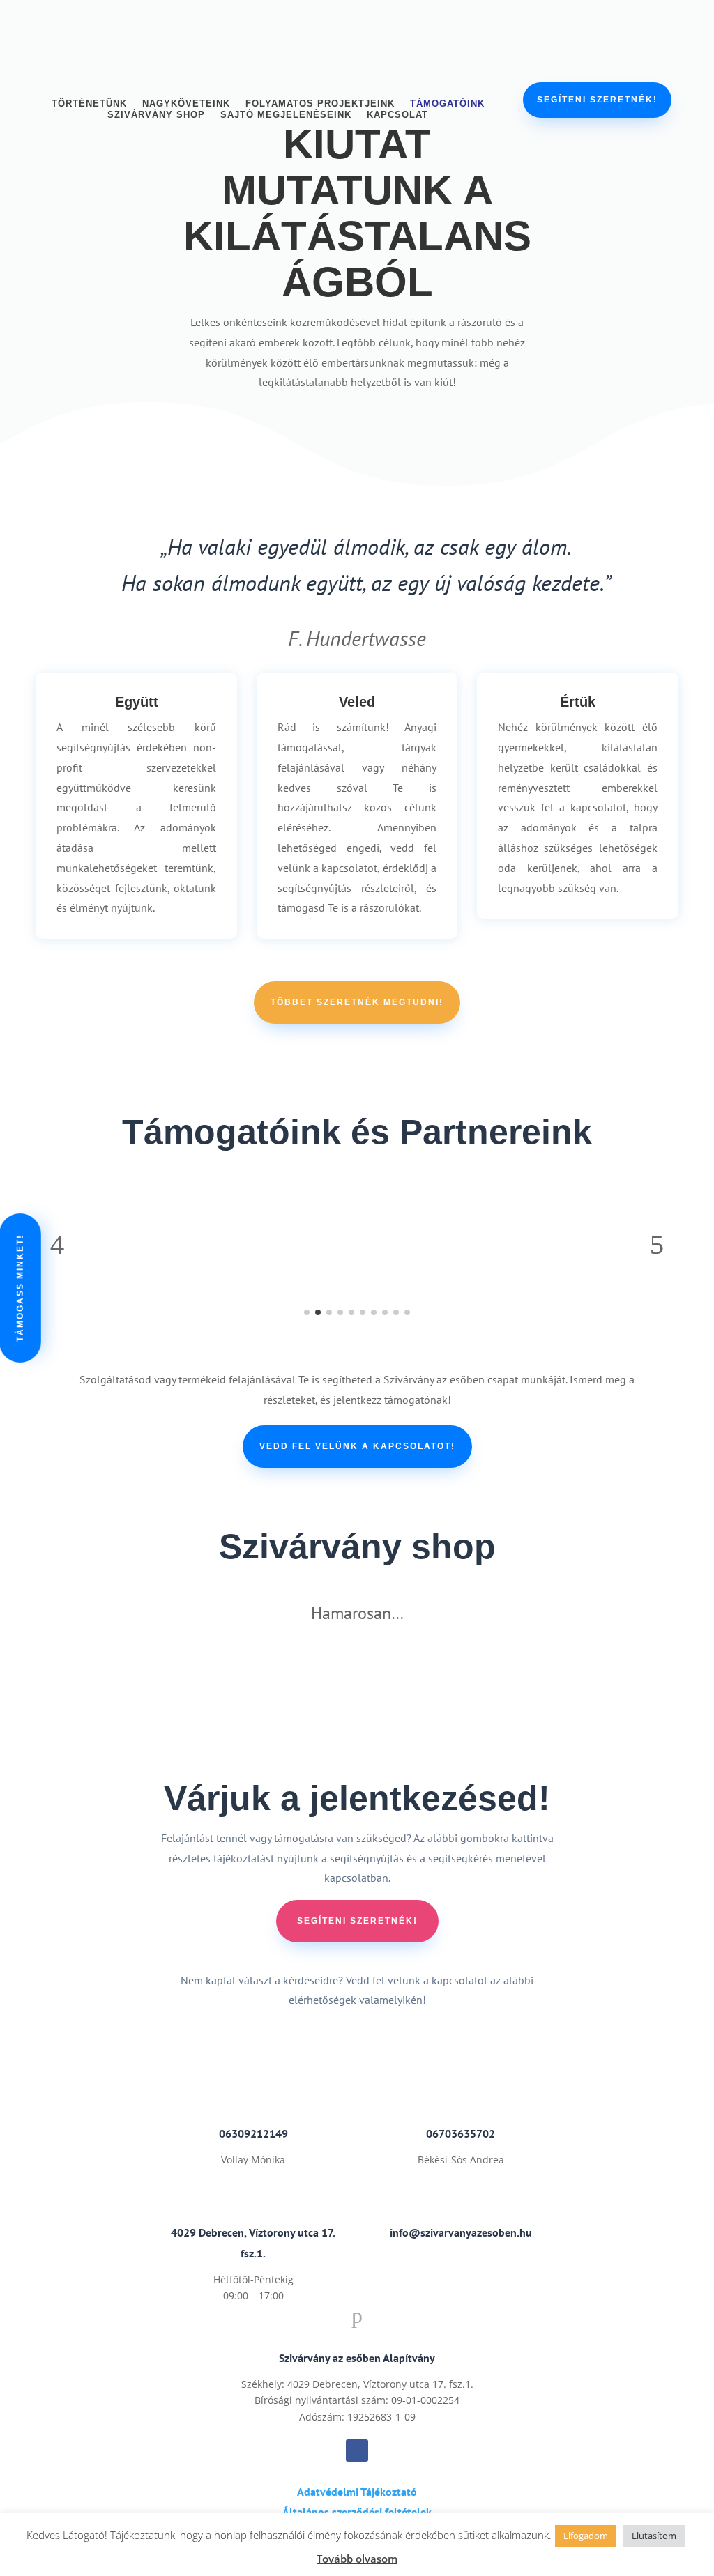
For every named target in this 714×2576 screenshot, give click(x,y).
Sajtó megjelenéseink (286, 117)
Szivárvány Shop (156, 117)
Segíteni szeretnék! (597, 100)
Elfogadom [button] (586, 2536)
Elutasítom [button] (654, 2536)
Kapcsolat (397, 117)
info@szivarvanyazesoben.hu (461, 2232)
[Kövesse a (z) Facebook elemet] (357, 2451)
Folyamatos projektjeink (320, 106)
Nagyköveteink (186, 106)
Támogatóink (447, 106)
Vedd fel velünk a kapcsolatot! (357, 1446)
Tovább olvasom (357, 2559)
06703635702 (461, 2133)
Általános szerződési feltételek (357, 2512)
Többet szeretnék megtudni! (357, 1002)
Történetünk (89, 106)
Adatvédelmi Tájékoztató (357, 2492)
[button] (57, 1245)
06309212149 (253, 2133)
